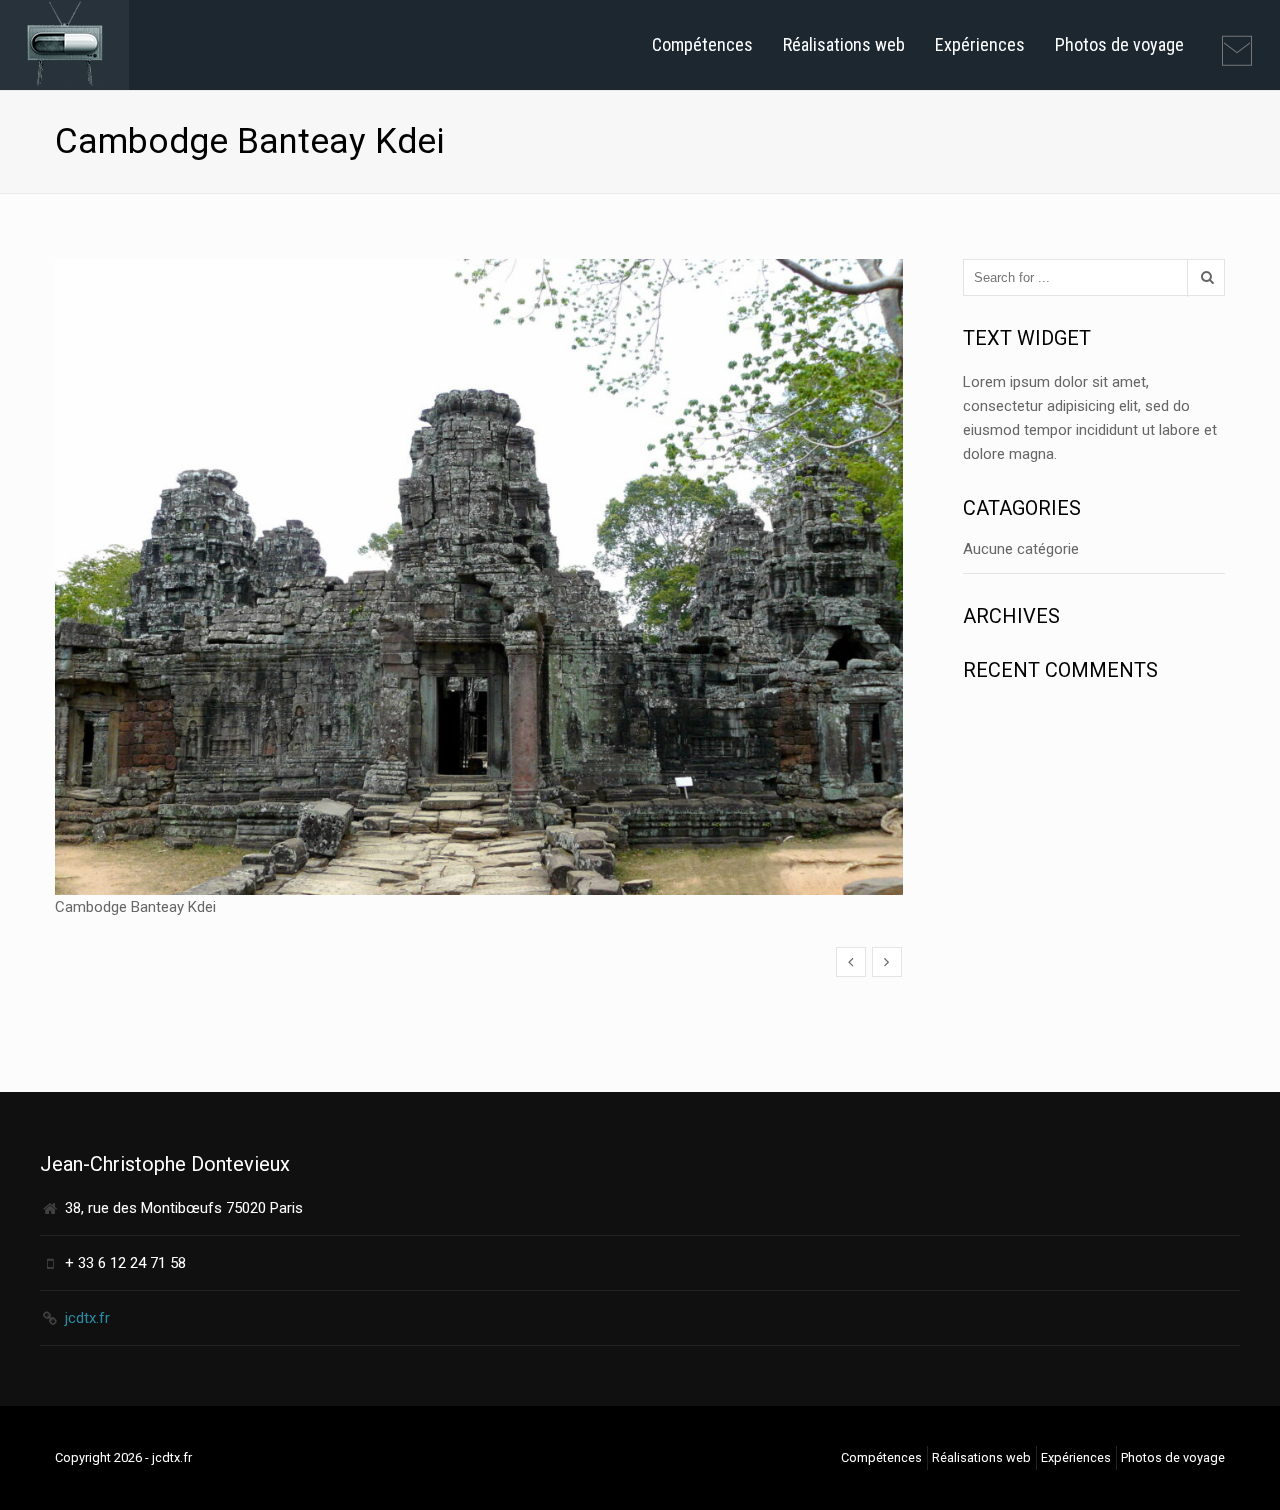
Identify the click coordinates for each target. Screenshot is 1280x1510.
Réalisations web (844, 44)
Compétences (702, 44)
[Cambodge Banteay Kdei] (851, 962)
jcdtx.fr (87, 1318)
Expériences (980, 44)
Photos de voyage (1119, 44)
